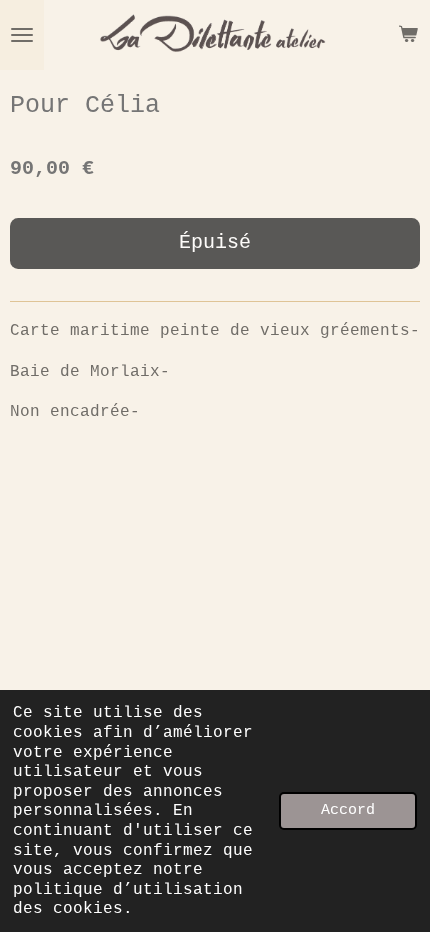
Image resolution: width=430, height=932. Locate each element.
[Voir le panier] (408, 35)
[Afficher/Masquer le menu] (22, 35)
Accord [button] (348, 810)
